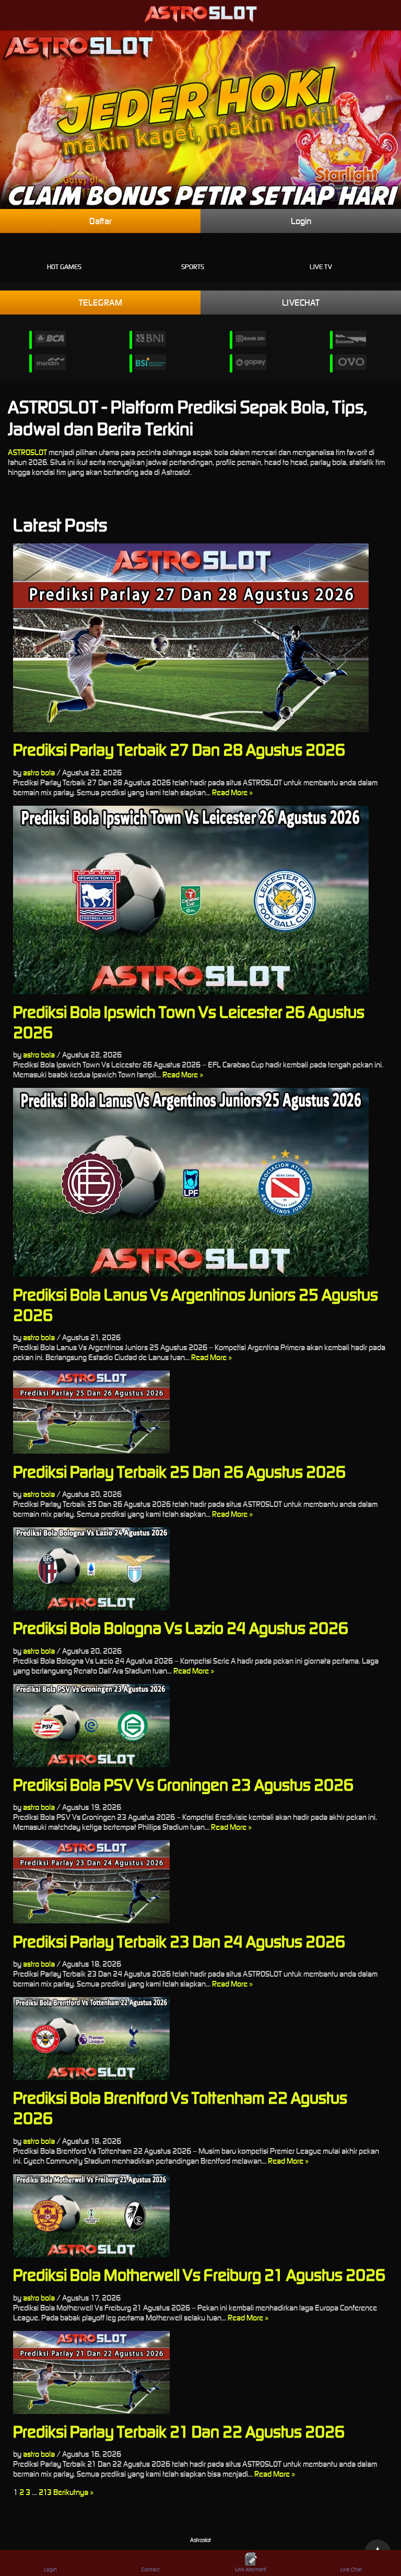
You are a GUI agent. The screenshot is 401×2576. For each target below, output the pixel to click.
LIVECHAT (301, 303)
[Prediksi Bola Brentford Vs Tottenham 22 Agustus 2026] (200, 2039)
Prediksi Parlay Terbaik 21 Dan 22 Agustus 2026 (179, 2432)
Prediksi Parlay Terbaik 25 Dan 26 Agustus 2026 (179, 1472)
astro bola (39, 773)
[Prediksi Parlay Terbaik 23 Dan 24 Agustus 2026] (200, 1882)
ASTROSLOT (27, 452)
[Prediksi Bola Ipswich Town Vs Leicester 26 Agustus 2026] (200, 900)
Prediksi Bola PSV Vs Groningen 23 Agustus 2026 (183, 1785)
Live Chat (351, 2569)
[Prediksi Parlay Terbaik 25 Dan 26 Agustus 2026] (200, 1412)
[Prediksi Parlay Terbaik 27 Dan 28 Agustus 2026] (200, 638)
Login (301, 221)
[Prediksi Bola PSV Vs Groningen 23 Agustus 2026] (200, 1726)
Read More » (232, 792)
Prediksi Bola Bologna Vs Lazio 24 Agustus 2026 (181, 1628)
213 (45, 2492)
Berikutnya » (73, 2492)
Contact (151, 2569)
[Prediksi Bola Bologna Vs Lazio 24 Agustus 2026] (200, 1569)
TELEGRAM (101, 303)
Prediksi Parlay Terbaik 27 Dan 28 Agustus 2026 (179, 750)
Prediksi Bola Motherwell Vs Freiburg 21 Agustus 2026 (199, 2275)
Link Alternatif (251, 2569)
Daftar (101, 221)
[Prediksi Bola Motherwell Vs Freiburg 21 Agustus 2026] (200, 2216)
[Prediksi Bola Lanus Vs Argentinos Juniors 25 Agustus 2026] (200, 1182)
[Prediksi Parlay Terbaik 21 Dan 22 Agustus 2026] (200, 2372)
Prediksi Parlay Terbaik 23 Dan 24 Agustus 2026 (179, 1941)
